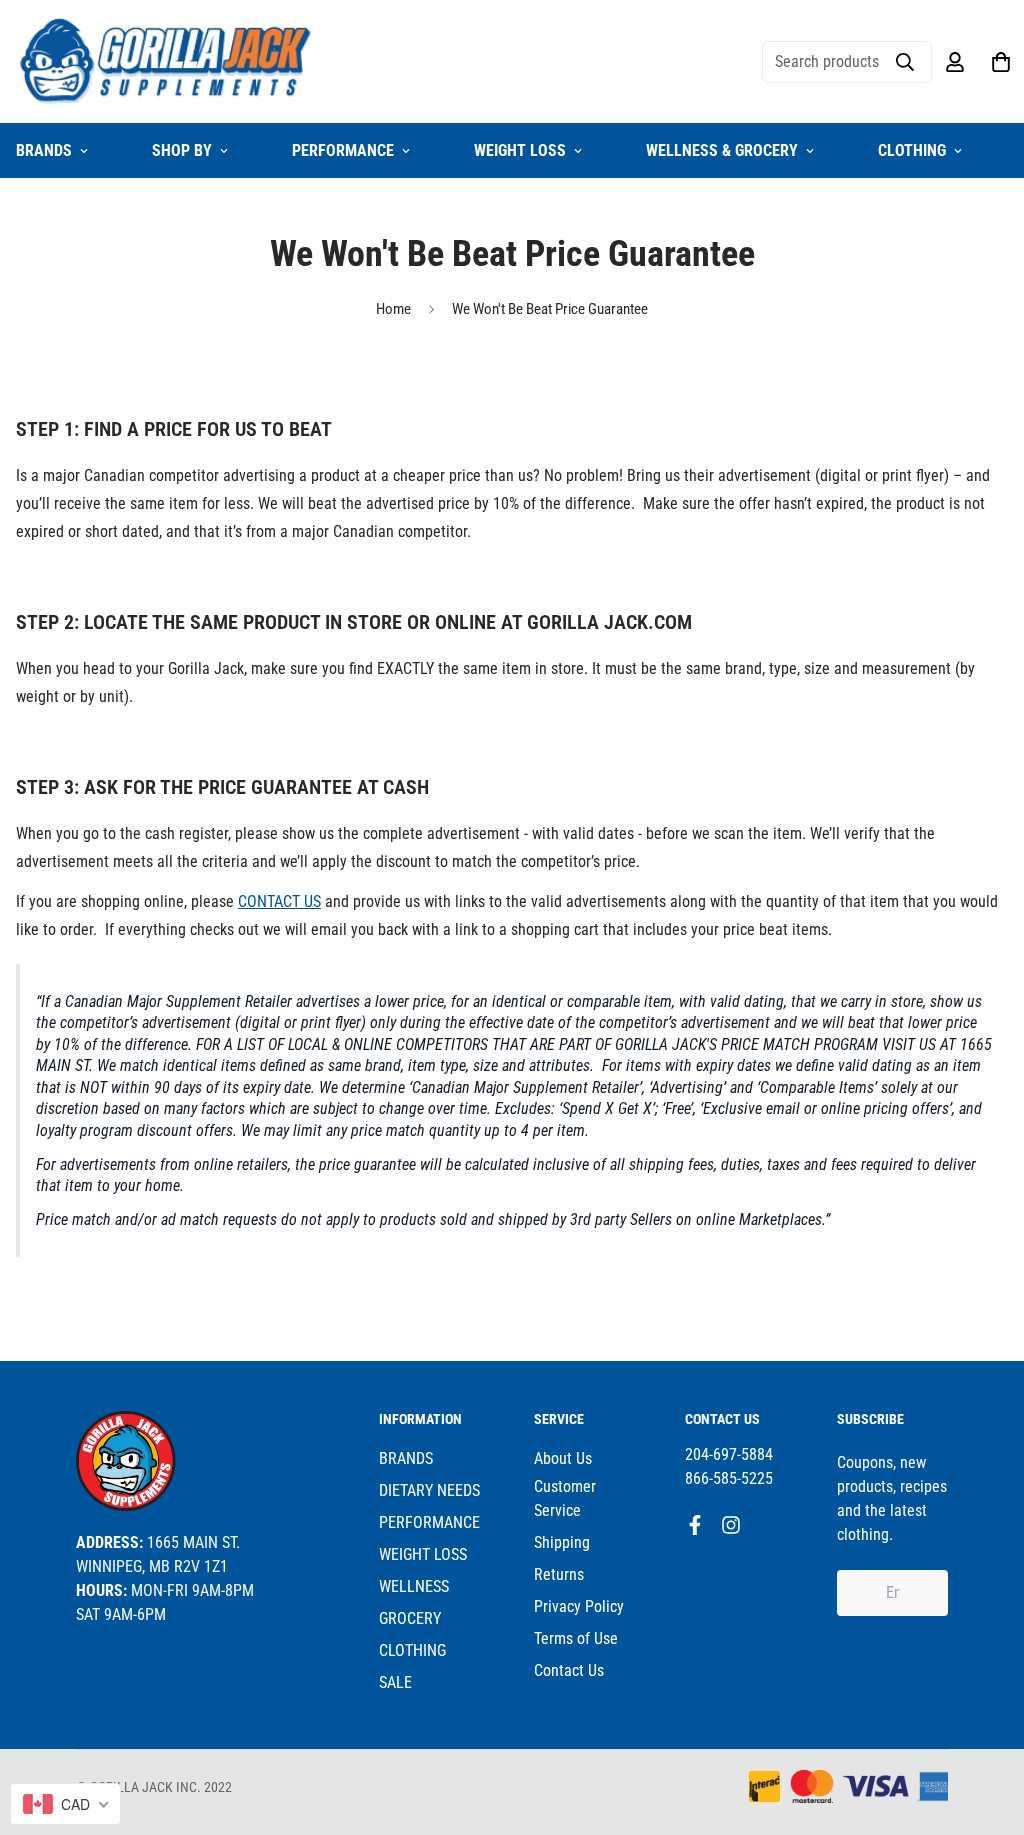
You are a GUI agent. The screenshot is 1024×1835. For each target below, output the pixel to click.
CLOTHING (912, 150)
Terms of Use (576, 1638)
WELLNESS (414, 1586)
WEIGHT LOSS (520, 150)
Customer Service (565, 1498)
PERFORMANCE (343, 150)
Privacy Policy (579, 1606)
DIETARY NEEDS (429, 1490)
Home (393, 309)
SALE (395, 1682)
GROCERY (410, 1618)
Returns (559, 1574)
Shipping (562, 1542)
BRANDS (406, 1458)
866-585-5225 (729, 1478)
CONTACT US (279, 901)
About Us (563, 1458)
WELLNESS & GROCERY (722, 150)
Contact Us (569, 1670)
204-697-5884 (729, 1454)
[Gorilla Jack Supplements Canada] (166, 61)
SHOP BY (182, 150)
